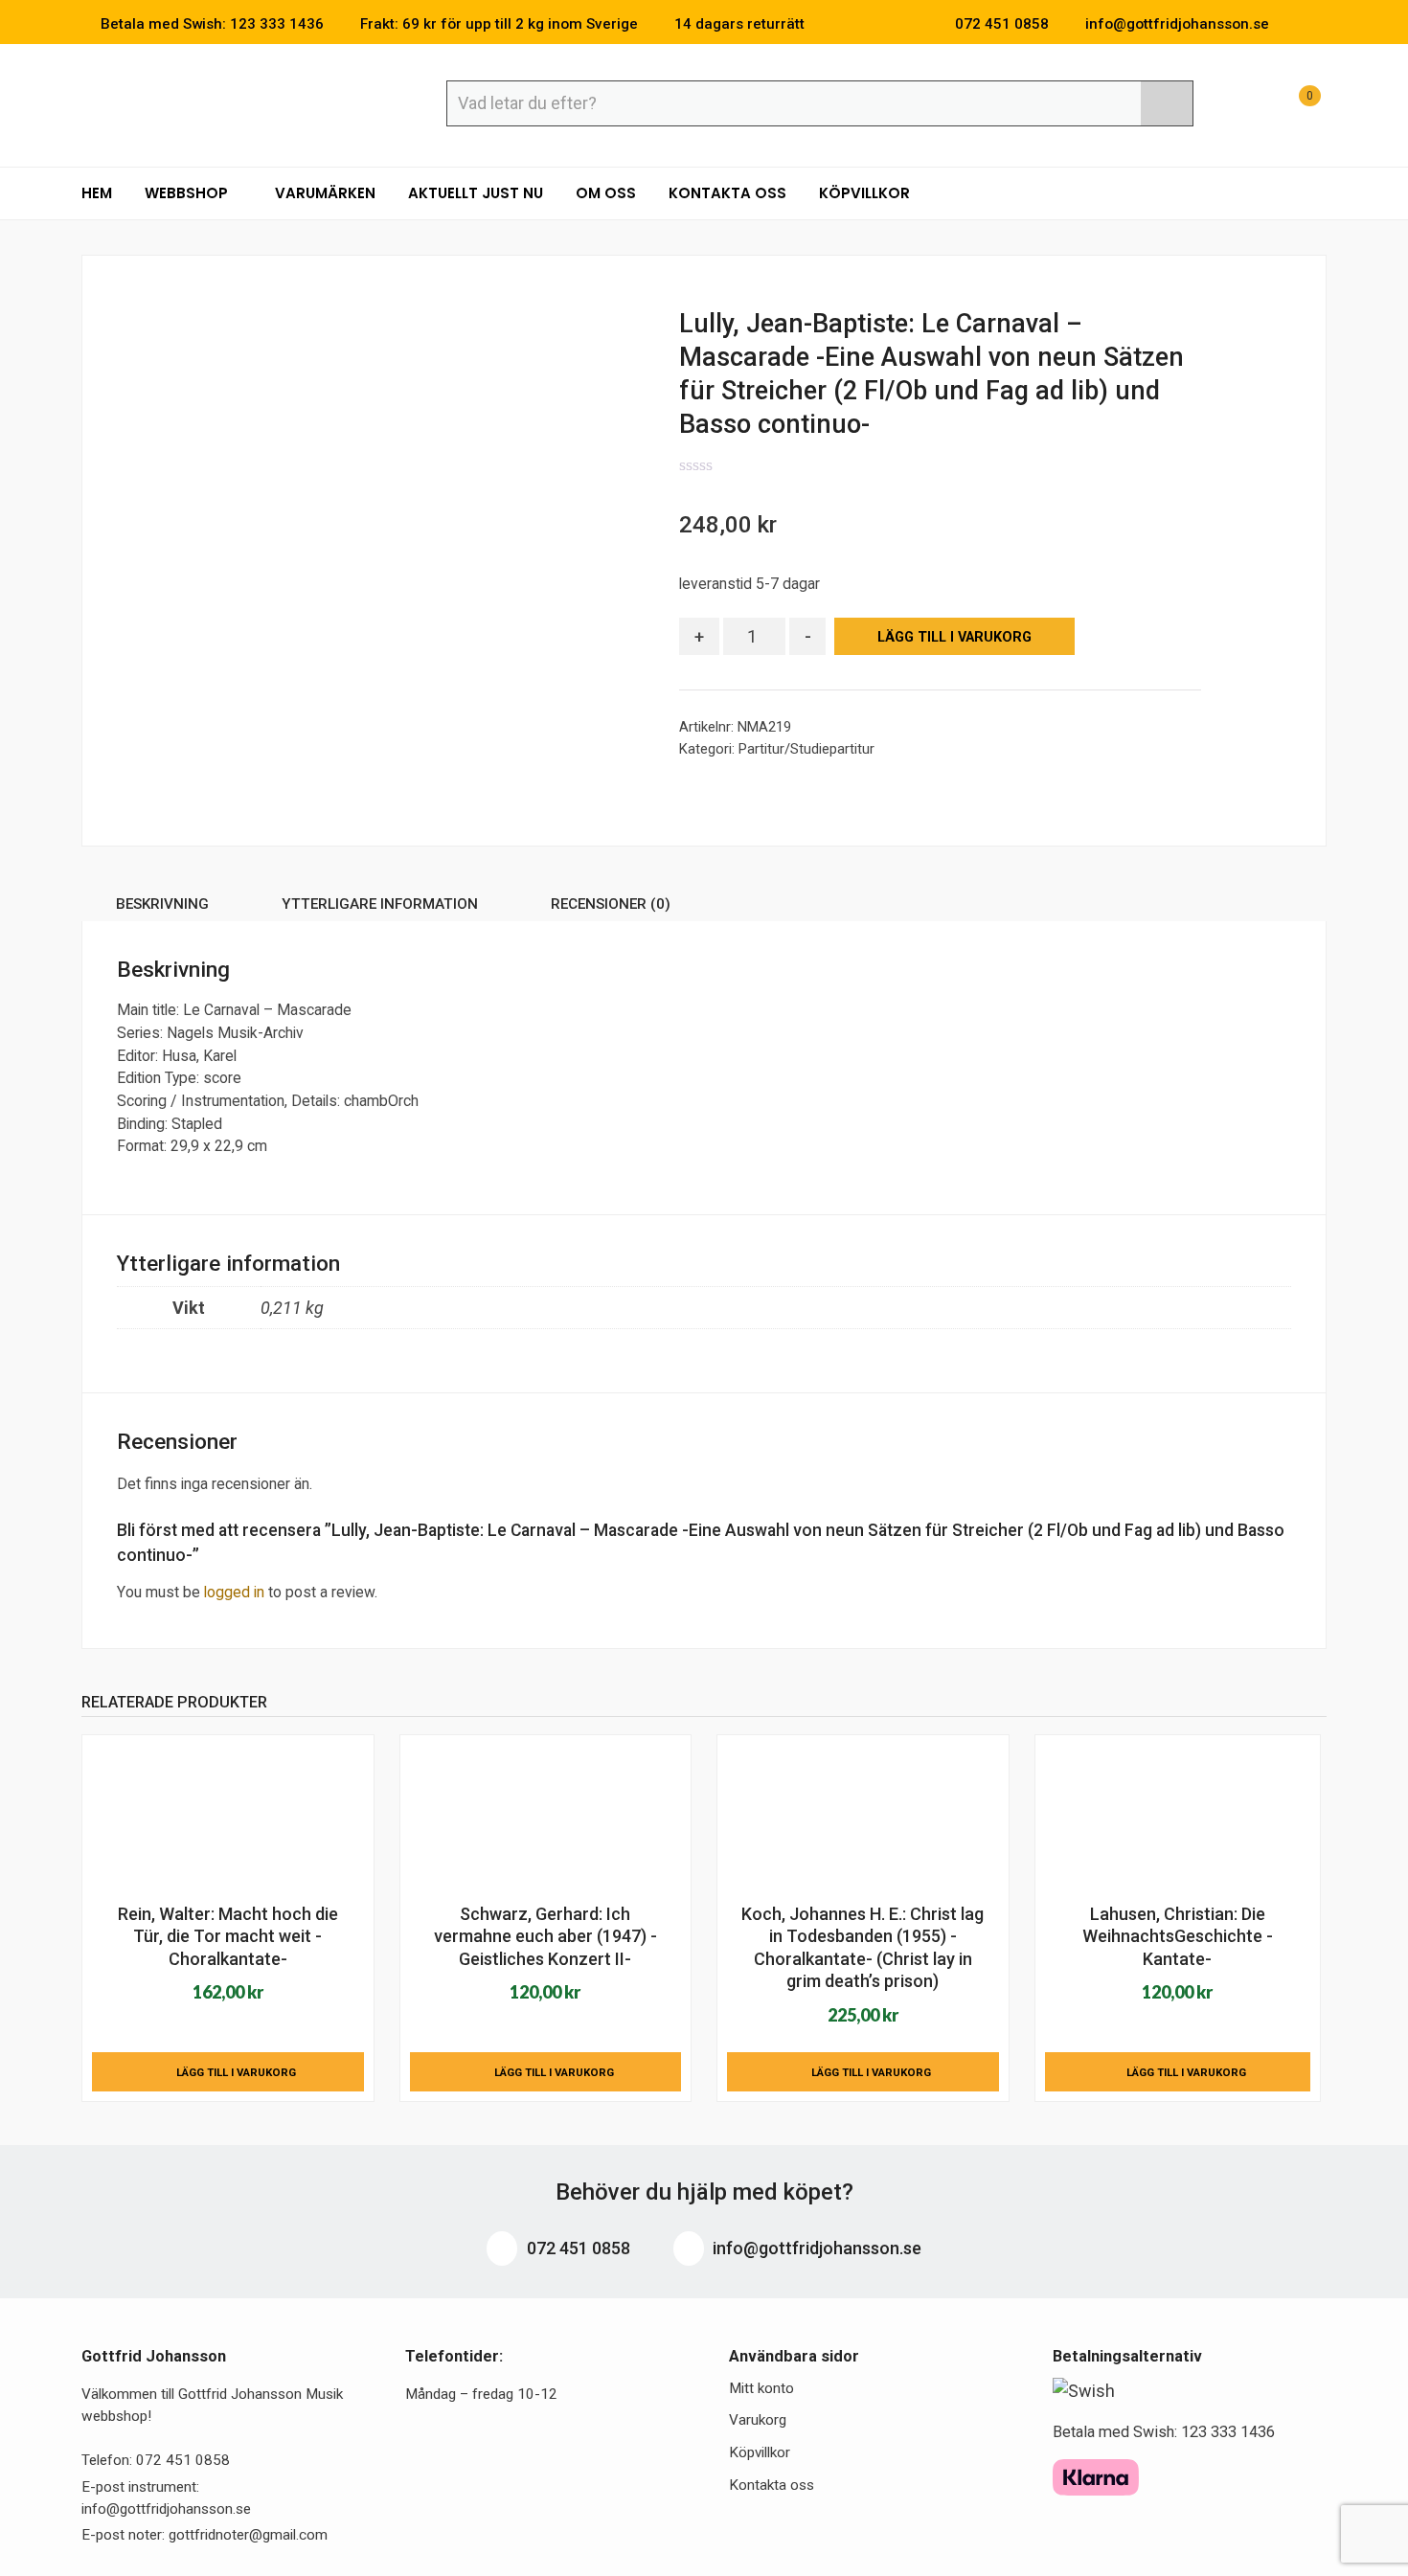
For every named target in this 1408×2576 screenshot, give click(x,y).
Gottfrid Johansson (221, 102)
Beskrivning (162, 904)
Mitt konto (761, 2388)
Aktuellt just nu (476, 193)
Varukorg (758, 2420)
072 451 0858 (577, 2248)
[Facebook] (1292, 24)
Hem (97, 193)
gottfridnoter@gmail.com (248, 2535)
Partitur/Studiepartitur (806, 749)
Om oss (606, 193)
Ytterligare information (380, 904)
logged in (234, 1592)
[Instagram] (1321, 24)
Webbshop (188, 193)
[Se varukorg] (1292, 106)
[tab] (162, 907)
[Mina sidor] (1245, 106)
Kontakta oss (727, 193)
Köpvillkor (864, 193)
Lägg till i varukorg (954, 637)
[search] (1167, 103)
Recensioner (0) (611, 904)
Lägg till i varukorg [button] (236, 2072)
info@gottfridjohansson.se (815, 2248)
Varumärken (325, 193)
